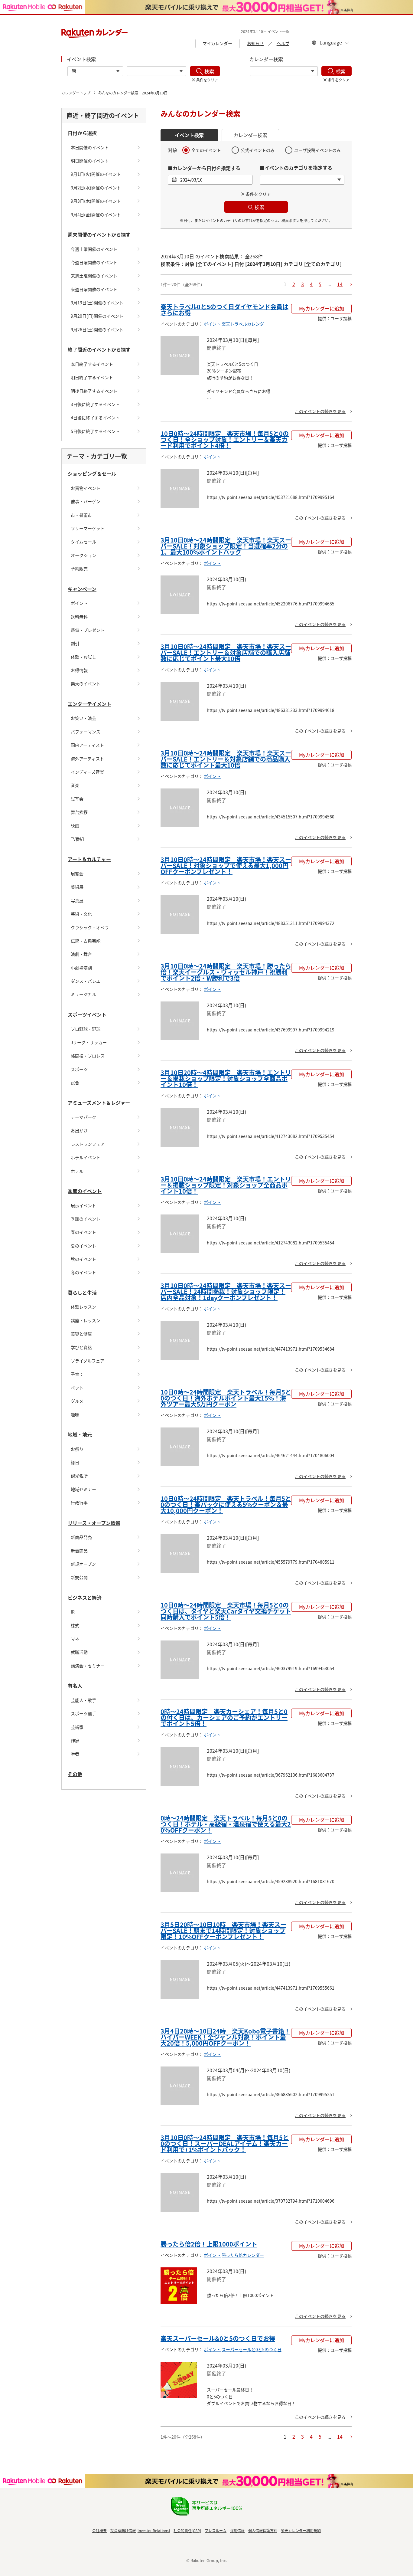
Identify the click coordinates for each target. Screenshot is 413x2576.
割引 (75, 643)
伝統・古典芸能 (86, 941)
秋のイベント (83, 1259)
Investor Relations (153, 2530)
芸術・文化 (81, 914)
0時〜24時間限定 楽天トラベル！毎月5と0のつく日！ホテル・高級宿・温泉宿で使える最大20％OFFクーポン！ (226, 1824)
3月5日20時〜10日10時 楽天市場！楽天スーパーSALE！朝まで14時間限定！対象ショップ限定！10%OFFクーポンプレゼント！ (223, 1930)
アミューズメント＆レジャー (99, 1103)
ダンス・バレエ (86, 981)
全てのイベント (206, 150)
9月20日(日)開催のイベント (97, 316)
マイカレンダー (217, 43)
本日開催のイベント (90, 147)
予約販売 (79, 569)
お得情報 (79, 670)
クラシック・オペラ (90, 927)
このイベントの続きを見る (320, 411)
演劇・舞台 (81, 954)
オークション (83, 555)
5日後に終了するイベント (95, 431)
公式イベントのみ (258, 150)
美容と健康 (81, 1334)
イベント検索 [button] (189, 135)
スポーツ (79, 1069)
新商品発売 (81, 1537)
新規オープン (83, 1564)
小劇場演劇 (81, 968)
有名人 (75, 1686)
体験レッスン (83, 1307)
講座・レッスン (86, 1320)
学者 (75, 1754)
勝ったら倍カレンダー (243, 2255)
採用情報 (237, 2530)
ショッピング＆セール (92, 474)
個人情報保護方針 (263, 2530)
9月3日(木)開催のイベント (96, 201)
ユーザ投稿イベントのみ (317, 150)
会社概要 (99, 2530)
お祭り (77, 1449)
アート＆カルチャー (89, 859)
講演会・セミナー (88, 1666)
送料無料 (79, 617)
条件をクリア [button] (258, 194)
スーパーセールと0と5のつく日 (252, 2349)
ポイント (79, 603)
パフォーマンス (86, 732)
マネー (77, 1639)
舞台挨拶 (79, 812)
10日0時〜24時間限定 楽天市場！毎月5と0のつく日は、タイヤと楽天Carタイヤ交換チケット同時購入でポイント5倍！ (226, 1611)
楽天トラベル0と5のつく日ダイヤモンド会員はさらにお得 (224, 310)
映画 (75, 826)
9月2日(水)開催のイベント (96, 188)
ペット (77, 1388)
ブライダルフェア (88, 1361)
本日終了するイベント (92, 364)
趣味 (75, 1414)
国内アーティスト (87, 745)
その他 (75, 1774)
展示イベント (83, 1205)
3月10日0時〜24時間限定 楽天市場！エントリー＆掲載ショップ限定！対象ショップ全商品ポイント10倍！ (226, 1185)
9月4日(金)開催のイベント (96, 215)
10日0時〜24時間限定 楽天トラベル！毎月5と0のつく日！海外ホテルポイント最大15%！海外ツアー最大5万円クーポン (226, 1398)
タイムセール (83, 542)
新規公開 (79, 1577)
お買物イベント (86, 488)
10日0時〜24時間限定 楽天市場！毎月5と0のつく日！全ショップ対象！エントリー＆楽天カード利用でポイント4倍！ (225, 439)
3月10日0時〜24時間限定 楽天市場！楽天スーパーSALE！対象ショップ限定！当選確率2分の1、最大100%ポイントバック (226, 546)
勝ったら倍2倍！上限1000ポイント (209, 2244)
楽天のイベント (86, 683)
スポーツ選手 (83, 1713)
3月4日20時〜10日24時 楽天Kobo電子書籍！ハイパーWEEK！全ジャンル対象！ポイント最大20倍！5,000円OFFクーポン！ (225, 2037)
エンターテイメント (89, 704)
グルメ (77, 1401)
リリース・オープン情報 (94, 1523)
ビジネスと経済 (85, 1598)
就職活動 (79, 1652)
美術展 (77, 887)
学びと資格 (81, 1347)
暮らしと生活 (82, 1293)
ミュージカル (83, 994)
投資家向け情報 (123, 2530)
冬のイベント (83, 1272)
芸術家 (77, 1727)
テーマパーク (83, 1117)
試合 (75, 1083)
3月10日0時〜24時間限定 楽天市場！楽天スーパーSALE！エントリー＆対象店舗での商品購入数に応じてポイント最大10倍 (226, 759)
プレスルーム (216, 2530)
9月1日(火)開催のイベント (96, 174)
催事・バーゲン (86, 501)
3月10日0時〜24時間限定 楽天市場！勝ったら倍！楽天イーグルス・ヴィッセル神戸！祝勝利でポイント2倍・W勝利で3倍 (226, 972)
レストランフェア (88, 1144)
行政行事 (79, 1503)
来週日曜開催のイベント (94, 289)
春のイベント (83, 1232)
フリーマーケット (88, 528)
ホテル (77, 1171)
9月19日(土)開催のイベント (97, 303)
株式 (75, 1625)
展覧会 (77, 873)
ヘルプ (283, 43)
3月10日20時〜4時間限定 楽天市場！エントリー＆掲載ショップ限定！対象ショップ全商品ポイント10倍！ (226, 1078)
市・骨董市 (81, 515)
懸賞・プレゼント (88, 630)
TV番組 (77, 839)
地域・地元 (80, 1434)
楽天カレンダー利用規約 (301, 2530)
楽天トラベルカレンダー (245, 324)
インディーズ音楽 (87, 772)
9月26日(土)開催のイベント (97, 329)
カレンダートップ (76, 93)
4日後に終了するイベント (95, 418)
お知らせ (255, 43)
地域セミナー (83, 1489)
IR (73, 1612)
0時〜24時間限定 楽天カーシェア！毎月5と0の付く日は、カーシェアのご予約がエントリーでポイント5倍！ (224, 1717)
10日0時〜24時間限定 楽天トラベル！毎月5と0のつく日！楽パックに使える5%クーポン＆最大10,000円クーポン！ (226, 1504)
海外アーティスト (87, 759)
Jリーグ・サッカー (89, 1042)
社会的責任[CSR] (187, 2530)
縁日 (75, 1462)
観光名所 (79, 1476)
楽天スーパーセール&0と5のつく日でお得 (218, 2338)
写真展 (77, 900)
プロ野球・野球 (86, 1029)
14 (340, 284)
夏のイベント (83, 1246)
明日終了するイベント (92, 377)
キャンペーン (82, 589)
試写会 (77, 799)
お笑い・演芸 (83, 718)
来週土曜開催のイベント (94, 276)
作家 (75, 1740)
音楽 (75, 785)
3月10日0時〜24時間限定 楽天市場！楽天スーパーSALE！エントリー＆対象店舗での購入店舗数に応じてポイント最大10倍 (226, 652)
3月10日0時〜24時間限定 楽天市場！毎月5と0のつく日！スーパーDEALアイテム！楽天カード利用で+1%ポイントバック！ (225, 2143)
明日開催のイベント (90, 161)
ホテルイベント (86, 1157)
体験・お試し (83, 657)
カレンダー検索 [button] (250, 135)
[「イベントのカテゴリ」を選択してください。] (156, 71)
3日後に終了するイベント (95, 404)
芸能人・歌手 (83, 1700)
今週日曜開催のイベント (94, 262)
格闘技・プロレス (88, 1056)
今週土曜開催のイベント (94, 249)
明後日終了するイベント (94, 391)
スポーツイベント (87, 1014)
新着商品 (79, 1551)
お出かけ (79, 1130)
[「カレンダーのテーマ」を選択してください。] (284, 71)
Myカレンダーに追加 (322, 308)
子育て (77, 1374)
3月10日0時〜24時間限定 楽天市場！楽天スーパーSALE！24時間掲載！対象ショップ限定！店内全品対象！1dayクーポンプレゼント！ (226, 1291)
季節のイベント (85, 1191)
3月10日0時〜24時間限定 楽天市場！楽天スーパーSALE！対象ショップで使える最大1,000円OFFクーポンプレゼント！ (226, 865)
